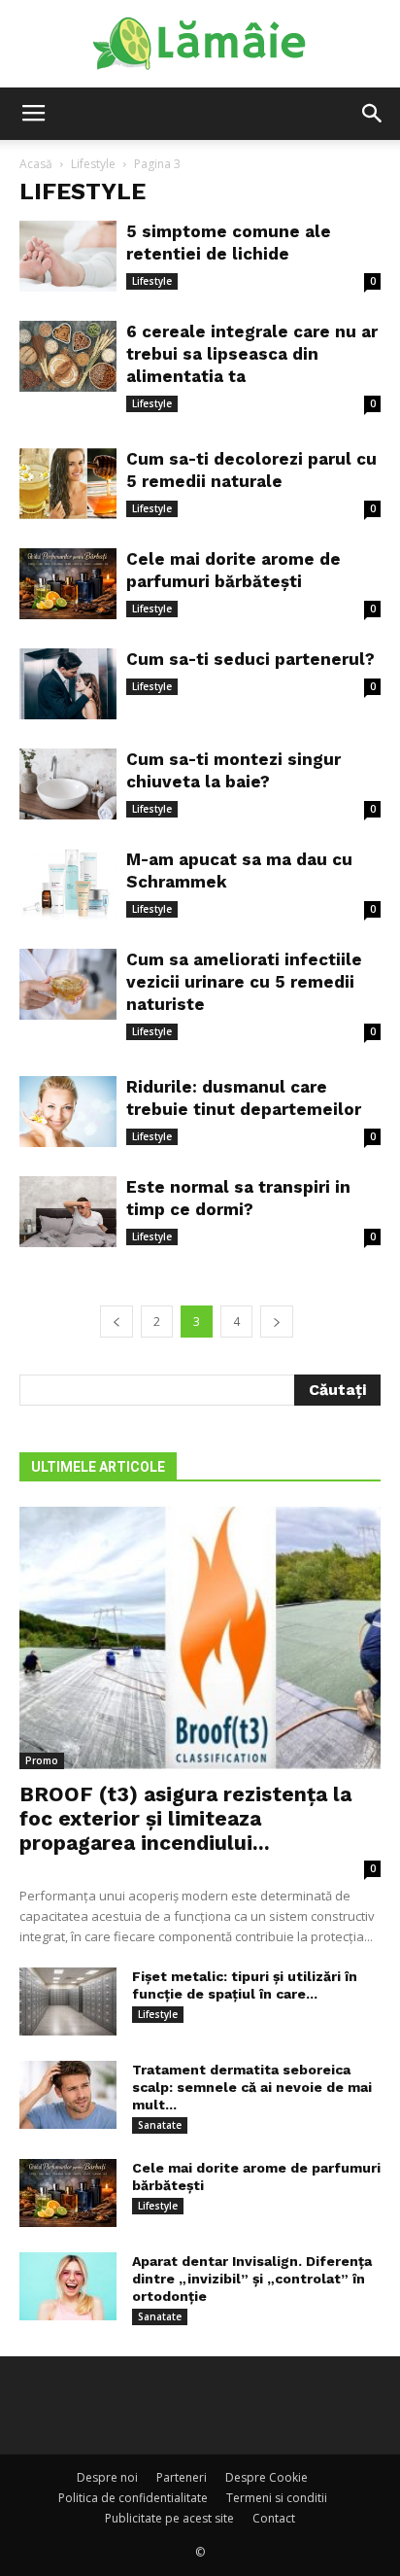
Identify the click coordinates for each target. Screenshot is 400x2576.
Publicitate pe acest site (169, 2518)
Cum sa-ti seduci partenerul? (250, 659)
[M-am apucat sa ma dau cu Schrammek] (68, 884)
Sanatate (160, 2125)
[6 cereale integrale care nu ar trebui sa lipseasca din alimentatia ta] (68, 356)
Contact (274, 2518)
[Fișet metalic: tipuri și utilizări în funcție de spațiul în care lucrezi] (68, 2002)
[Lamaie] (200, 45)
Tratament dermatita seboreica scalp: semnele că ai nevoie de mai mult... (252, 2087)
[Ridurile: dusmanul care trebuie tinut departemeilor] (68, 1112)
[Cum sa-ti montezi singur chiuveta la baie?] (68, 784)
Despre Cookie (267, 2477)
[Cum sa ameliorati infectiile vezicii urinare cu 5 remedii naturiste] (68, 984)
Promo (42, 1760)
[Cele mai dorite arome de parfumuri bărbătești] (68, 584)
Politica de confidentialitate (133, 2498)
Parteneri (182, 2477)
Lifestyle (93, 164)
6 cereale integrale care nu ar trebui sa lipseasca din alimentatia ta (252, 354)
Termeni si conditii (277, 2498)
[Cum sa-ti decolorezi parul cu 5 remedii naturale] (68, 484)
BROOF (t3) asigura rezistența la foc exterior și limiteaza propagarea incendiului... (185, 1818)
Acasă (36, 164)
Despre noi (107, 2477)
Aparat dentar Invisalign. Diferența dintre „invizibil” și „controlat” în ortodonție (252, 2279)
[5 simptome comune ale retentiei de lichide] (68, 256)
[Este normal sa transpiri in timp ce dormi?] (68, 1212)
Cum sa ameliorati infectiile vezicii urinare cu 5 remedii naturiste (244, 982)
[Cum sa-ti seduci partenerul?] (68, 684)
